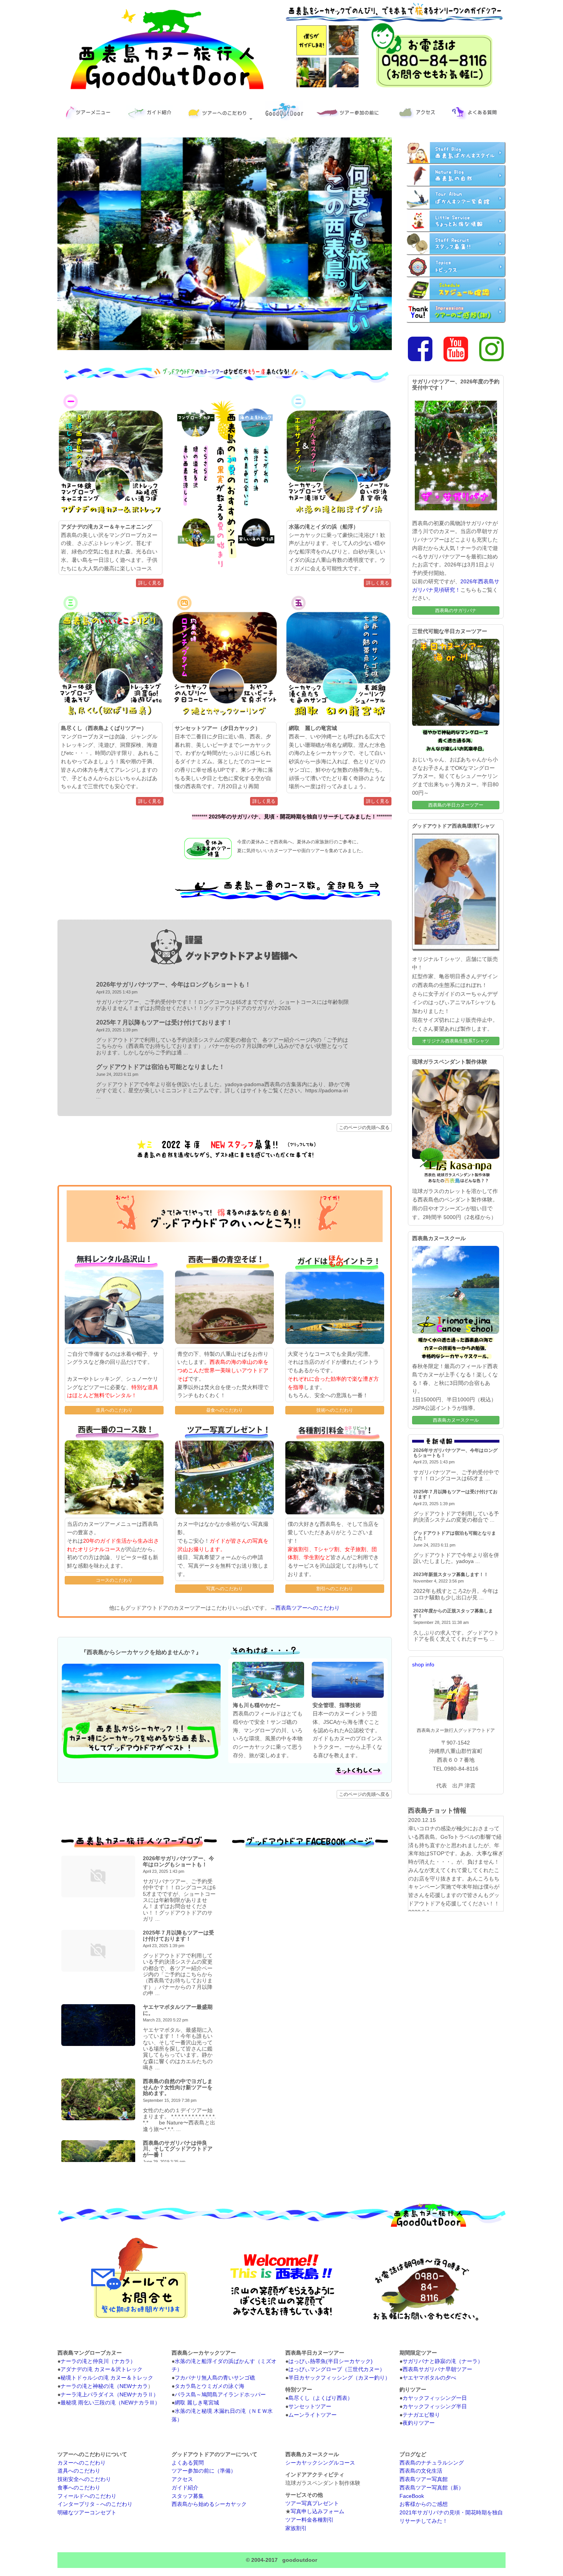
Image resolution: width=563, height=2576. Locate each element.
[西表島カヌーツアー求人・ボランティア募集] (456, 244)
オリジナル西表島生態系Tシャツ (456, 1041)
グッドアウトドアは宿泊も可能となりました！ (160, 1067)
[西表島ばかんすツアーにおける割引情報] (456, 221)
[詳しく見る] (349, 1777)
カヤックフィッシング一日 (435, 2398)
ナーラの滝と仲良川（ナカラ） (98, 2361)
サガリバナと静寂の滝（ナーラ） (443, 2361)
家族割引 (296, 2528)
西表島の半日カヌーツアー (456, 805)
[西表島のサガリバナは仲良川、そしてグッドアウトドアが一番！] (98, 2161)
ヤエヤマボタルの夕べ (429, 2378)
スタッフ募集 (188, 2496)
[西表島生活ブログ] (456, 152)
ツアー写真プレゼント (312, 2503)
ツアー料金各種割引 (309, 2520)
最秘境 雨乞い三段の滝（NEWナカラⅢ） (110, 2403)
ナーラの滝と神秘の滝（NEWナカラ (104, 2386)
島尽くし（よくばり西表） (321, 2398)
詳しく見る (150, 583)
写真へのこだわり (224, 1589)
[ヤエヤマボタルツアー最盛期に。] (98, 2025)
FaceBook (412, 2496)
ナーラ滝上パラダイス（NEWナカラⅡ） (110, 2395)
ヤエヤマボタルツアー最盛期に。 (178, 2010)
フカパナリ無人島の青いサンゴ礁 (215, 2378)
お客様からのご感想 (424, 2504)
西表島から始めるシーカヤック (209, 2504)
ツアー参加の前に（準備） (204, 2471)
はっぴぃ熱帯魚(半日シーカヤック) (331, 2361)
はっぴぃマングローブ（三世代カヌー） (337, 2369)
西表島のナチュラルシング (432, 2463)
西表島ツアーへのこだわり (308, 1608)
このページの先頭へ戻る (364, 1128)
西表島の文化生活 (421, 2471)
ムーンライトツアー (313, 2415)
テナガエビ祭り (421, 2415)
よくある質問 (188, 2463)
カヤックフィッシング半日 (435, 2407)
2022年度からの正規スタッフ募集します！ (453, 1613)
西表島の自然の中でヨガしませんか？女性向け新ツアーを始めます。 (178, 2087)
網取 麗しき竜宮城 (197, 2403)
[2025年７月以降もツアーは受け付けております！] (98, 1951)
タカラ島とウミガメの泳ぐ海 (209, 2386)
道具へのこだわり (114, 1410)
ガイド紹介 (185, 2488)
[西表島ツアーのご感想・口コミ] (456, 312)
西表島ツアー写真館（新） (432, 2488)
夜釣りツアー (419, 2423)
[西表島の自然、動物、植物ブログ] (456, 175)
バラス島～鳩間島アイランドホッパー (220, 2395)
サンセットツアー (310, 2407)
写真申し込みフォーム (318, 2511)
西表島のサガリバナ (456, 610)
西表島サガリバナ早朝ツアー (437, 2369)
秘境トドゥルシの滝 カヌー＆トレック (107, 2378)
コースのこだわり (114, 1580)
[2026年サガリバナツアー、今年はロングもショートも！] (98, 1876)
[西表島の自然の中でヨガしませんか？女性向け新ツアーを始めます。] (98, 2099)
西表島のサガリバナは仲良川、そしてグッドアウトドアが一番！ (178, 2149)
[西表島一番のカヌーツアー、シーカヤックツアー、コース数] (278, 899)
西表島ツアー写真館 (424, 2479)
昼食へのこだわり (224, 1410)
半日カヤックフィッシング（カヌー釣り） (339, 2378)
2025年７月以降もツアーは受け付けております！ (164, 1022)
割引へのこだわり (335, 1589)
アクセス (182, 2479)
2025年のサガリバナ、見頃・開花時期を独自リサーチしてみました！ (293, 817)
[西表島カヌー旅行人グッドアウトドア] (168, 89)
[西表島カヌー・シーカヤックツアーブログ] (456, 198)
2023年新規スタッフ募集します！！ (451, 1574)
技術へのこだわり (335, 1410)
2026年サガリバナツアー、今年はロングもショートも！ (173, 984)
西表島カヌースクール (456, 1420)
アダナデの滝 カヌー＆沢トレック (101, 2369)
